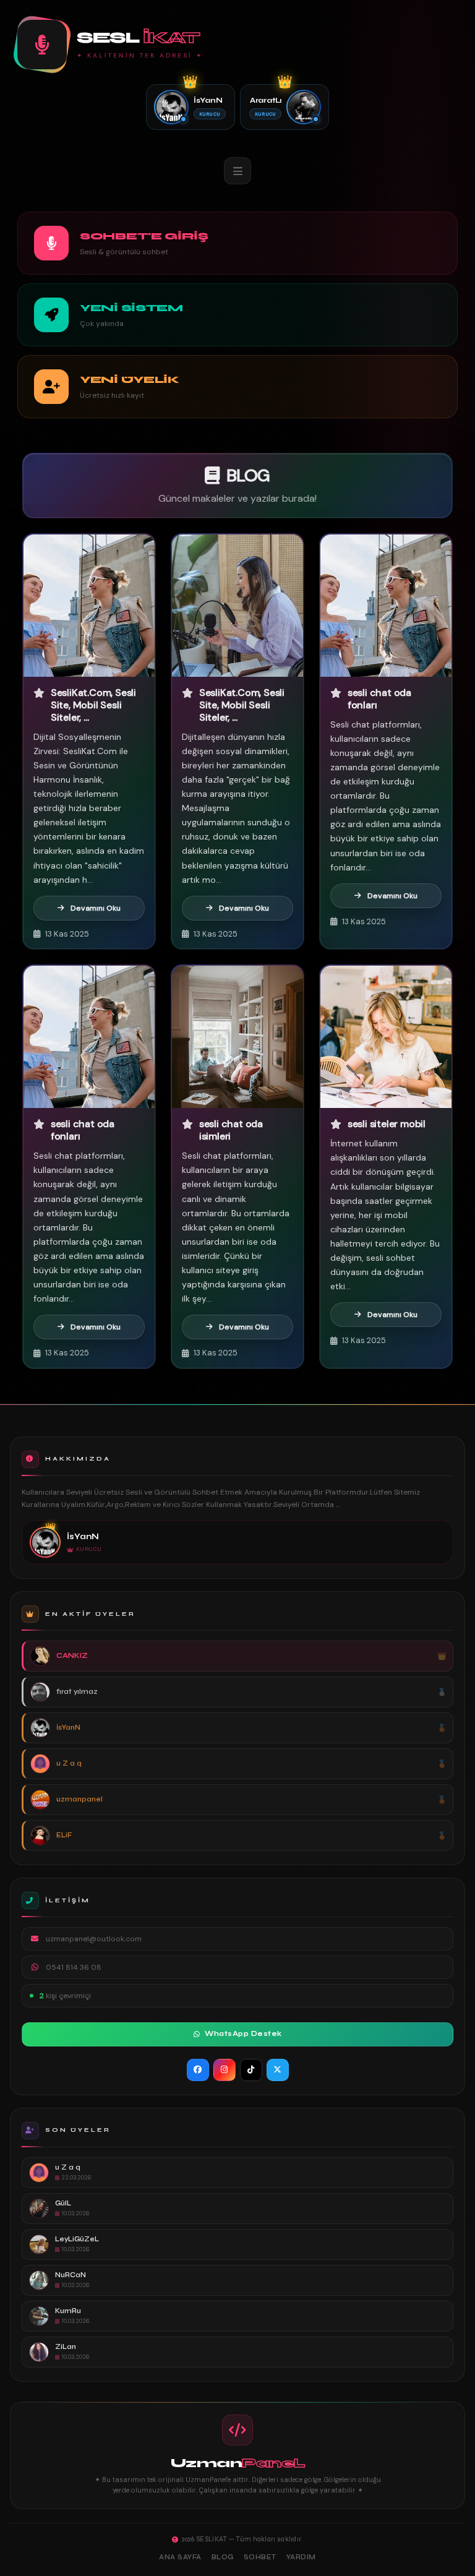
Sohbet (260, 2557)
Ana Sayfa (180, 2557)
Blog (223, 2557)
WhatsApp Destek (243, 2034)
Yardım (301, 2557)
